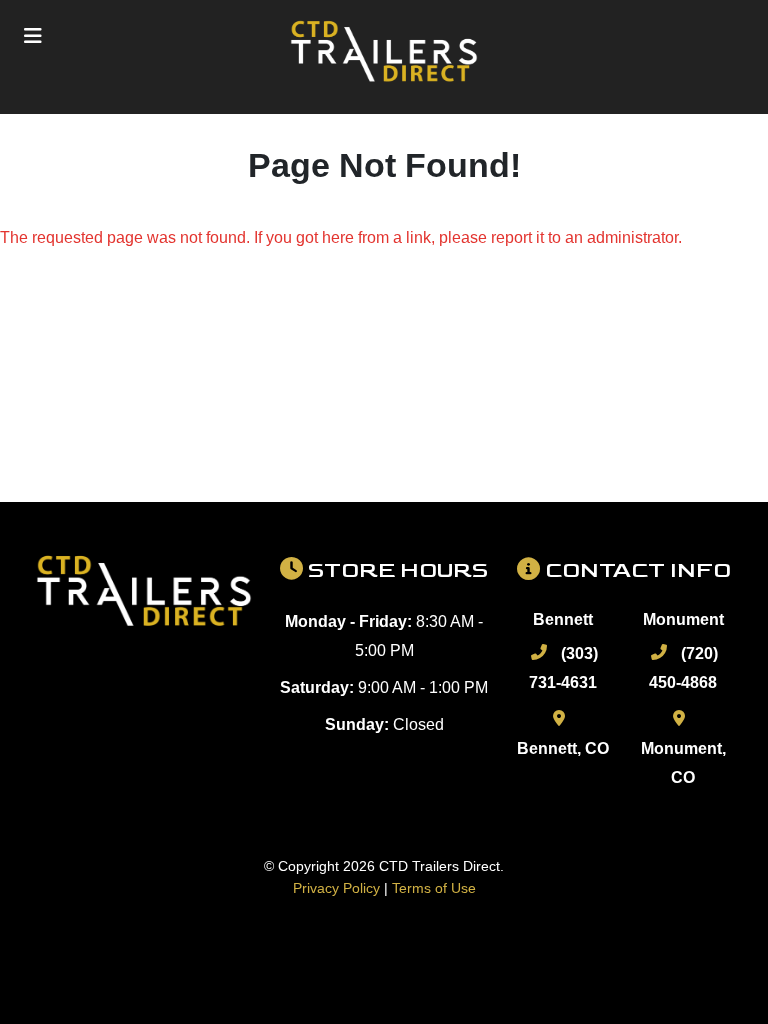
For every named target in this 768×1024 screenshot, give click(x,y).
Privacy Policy (336, 888)
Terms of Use (434, 888)
